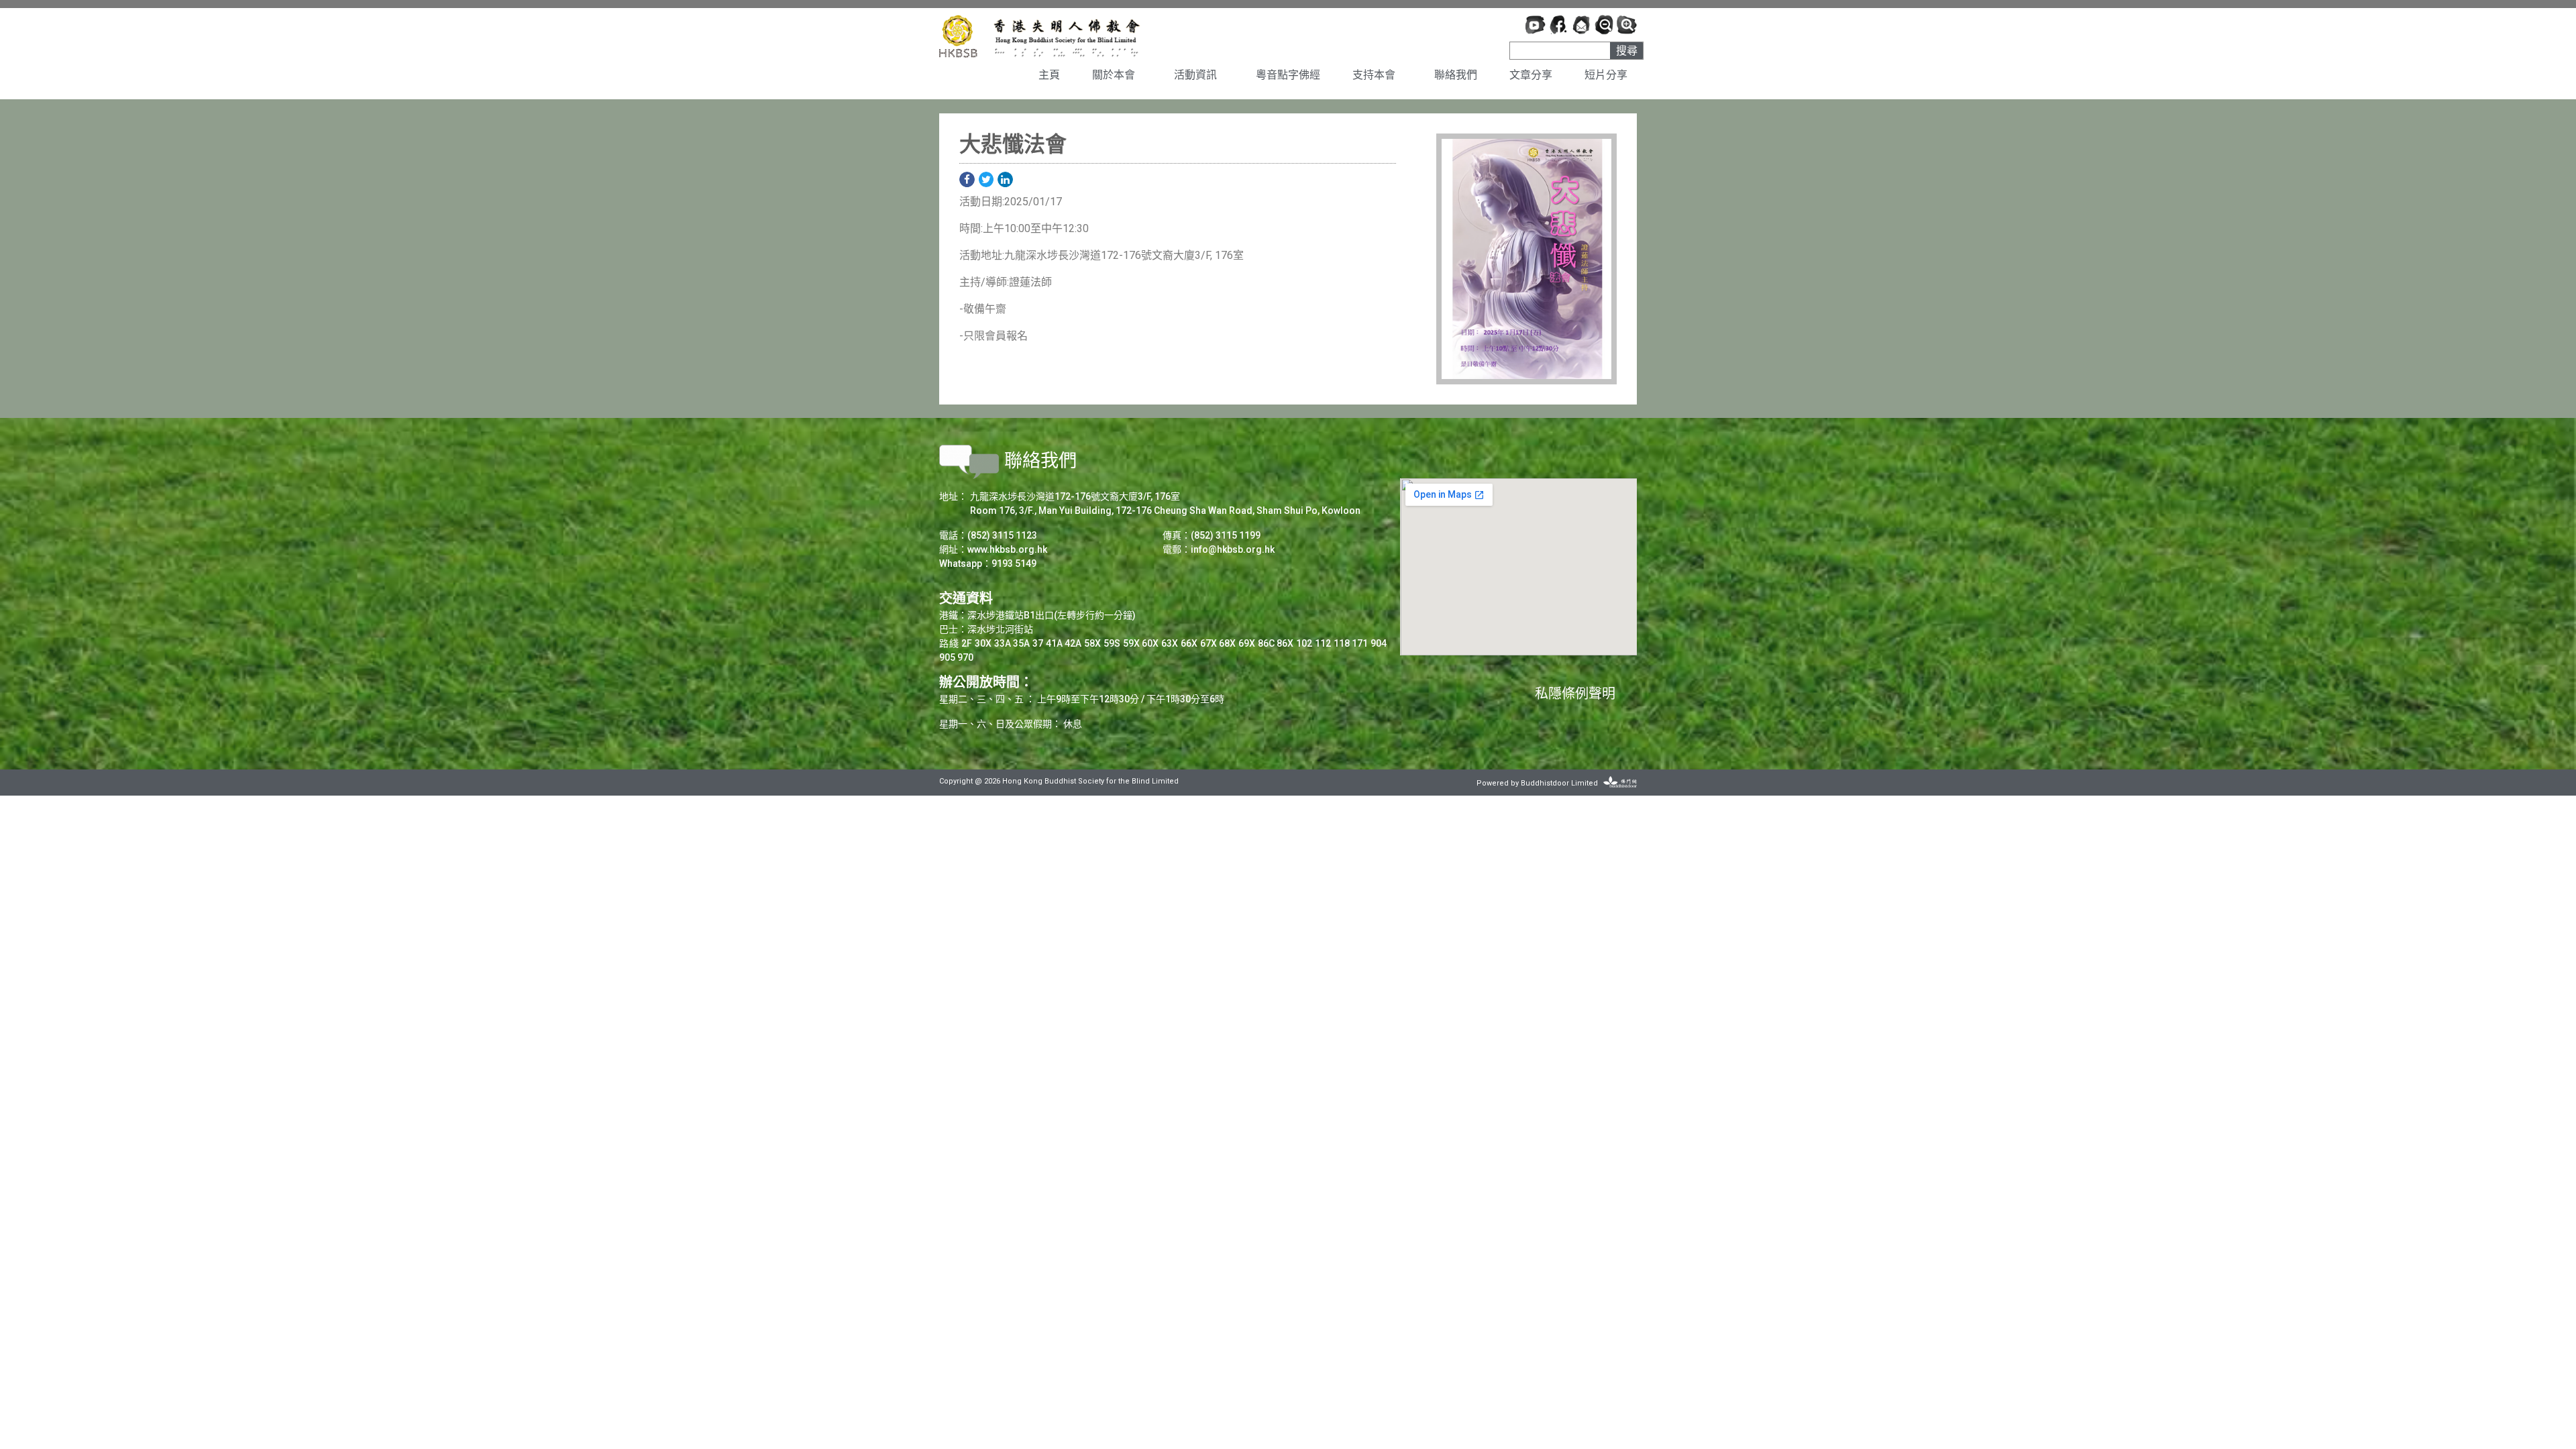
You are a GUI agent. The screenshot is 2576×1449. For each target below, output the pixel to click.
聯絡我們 (1456, 75)
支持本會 (1374, 75)
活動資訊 (1195, 75)
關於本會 (1114, 75)
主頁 (1049, 75)
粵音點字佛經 (1288, 75)
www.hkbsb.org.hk (1007, 549)
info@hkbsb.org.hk (1233, 549)
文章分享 (1531, 75)
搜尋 (1627, 51)
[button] (967, 179)
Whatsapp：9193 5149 (988, 563)
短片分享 (1606, 75)
